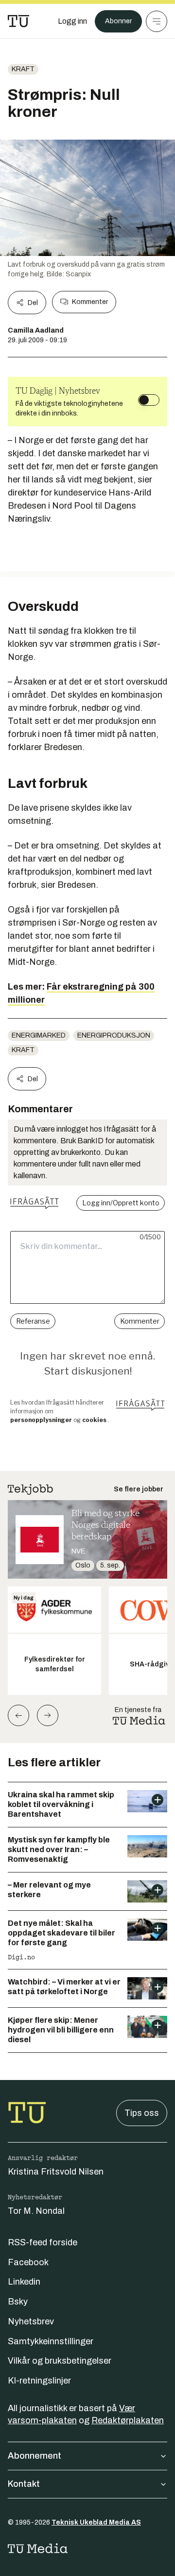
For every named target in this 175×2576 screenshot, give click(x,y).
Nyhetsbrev (31, 2321)
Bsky (18, 2302)
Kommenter (90, 302)
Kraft (23, 69)
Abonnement (35, 2456)
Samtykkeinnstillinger (51, 2341)
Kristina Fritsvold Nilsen (56, 2172)
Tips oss (142, 2113)
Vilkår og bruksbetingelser (60, 2361)
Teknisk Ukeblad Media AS (96, 2522)
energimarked (39, 1035)
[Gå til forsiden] (18, 21)
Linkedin (24, 2282)
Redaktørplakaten (128, 2420)
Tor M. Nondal (36, 2211)
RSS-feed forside (43, 2242)
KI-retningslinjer (39, 2381)
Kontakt (24, 2484)
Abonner (118, 21)
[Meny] (157, 21)
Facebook (28, 2262)
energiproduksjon (114, 1035)
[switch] (149, 400)
